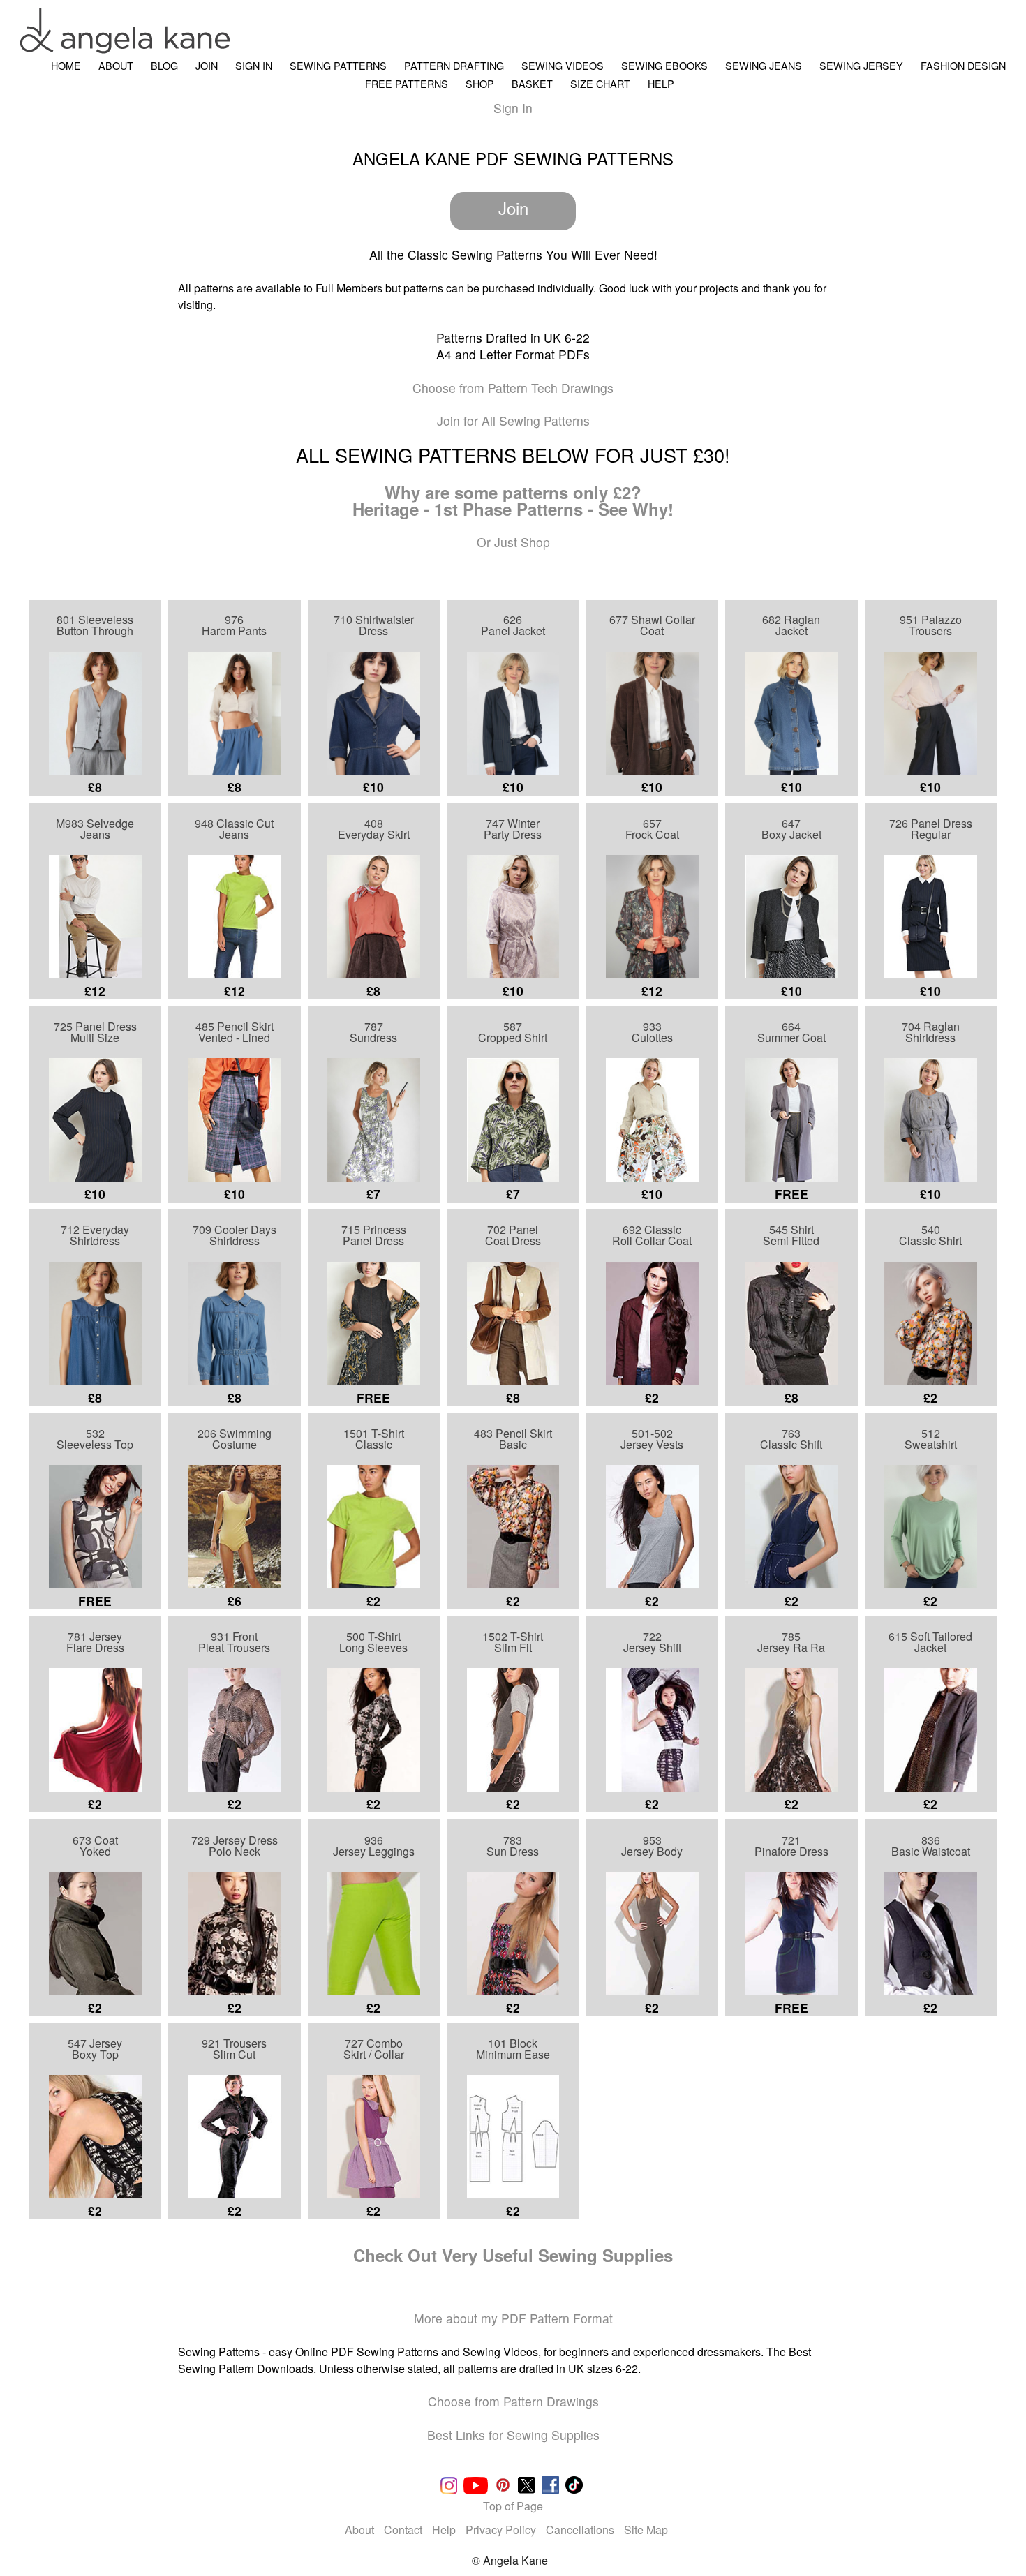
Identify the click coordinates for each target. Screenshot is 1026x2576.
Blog (164, 65)
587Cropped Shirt (513, 1032)
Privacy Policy (501, 2530)
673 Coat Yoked (95, 1846)
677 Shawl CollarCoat (652, 625)
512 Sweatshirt (931, 1439)
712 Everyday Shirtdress (95, 1235)
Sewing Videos (563, 65)
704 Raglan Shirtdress (931, 1032)
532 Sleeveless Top (95, 1439)
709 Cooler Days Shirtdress (235, 1235)
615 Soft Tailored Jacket (930, 1642)
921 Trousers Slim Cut (234, 2049)
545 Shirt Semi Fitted (791, 1235)
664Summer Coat (791, 1032)
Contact (403, 2530)
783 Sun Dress (513, 1846)
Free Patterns (407, 83)
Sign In (513, 108)
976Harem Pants (234, 625)
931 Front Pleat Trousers (234, 1642)
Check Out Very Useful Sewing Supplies (513, 2255)
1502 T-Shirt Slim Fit (513, 1642)
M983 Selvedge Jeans (95, 829)
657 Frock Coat (652, 829)
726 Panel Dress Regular (931, 829)
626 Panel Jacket (513, 625)
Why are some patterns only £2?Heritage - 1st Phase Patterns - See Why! (513, 500)
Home (66, 65)
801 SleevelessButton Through (95, 625)
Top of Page (513, 2506)
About (116, 65)
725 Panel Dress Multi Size (95, 1032)
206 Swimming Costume (235, 1439)
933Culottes (652, 1032)
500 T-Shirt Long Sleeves (373, 1642)
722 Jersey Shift (652, 1642)
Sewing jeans (764, 65)
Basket (532, 83)
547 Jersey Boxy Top (95, 2049)
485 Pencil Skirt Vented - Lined (235, 1032)
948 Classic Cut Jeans (234, 829)
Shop (480, 83)
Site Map (646, 2530)
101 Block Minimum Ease (513, 2049)
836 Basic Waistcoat (931, 1846)
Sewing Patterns (338, 65)
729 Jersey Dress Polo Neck (235, 1846)
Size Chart (600, 83)
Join (513, 208)
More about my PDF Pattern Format (513, 2318)
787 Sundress (373, 1032)
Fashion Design (963, 65)
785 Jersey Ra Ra (791, 1642)
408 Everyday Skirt (374, 829)
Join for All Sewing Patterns (513, 420)
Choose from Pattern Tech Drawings (513, 388)
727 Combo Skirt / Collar (374, 2049)
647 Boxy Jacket (791, 829)
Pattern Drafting (454, 65)
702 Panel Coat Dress (513, 1235)
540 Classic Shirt (930, 1235)
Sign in (254, 65)
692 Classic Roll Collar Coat (652, 1235)
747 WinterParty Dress (513, 829)
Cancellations (581, 2530)
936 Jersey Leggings (374, 1846)
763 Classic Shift (791, 1439)
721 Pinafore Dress (791, 1846)
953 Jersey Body (652, 1846)
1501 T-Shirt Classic (374, 1439)
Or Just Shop (513, 542)
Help (661, 83)
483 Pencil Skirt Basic (513, 1439)
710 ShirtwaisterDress (374, 625)
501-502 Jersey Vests (652, 1439)
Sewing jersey (861, 65)
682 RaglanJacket (791, 625)
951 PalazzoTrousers (931, 625)
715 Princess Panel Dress (374, 1235)
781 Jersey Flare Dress (95, 1642)
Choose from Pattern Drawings (513, 2401)
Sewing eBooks (664, 65)
